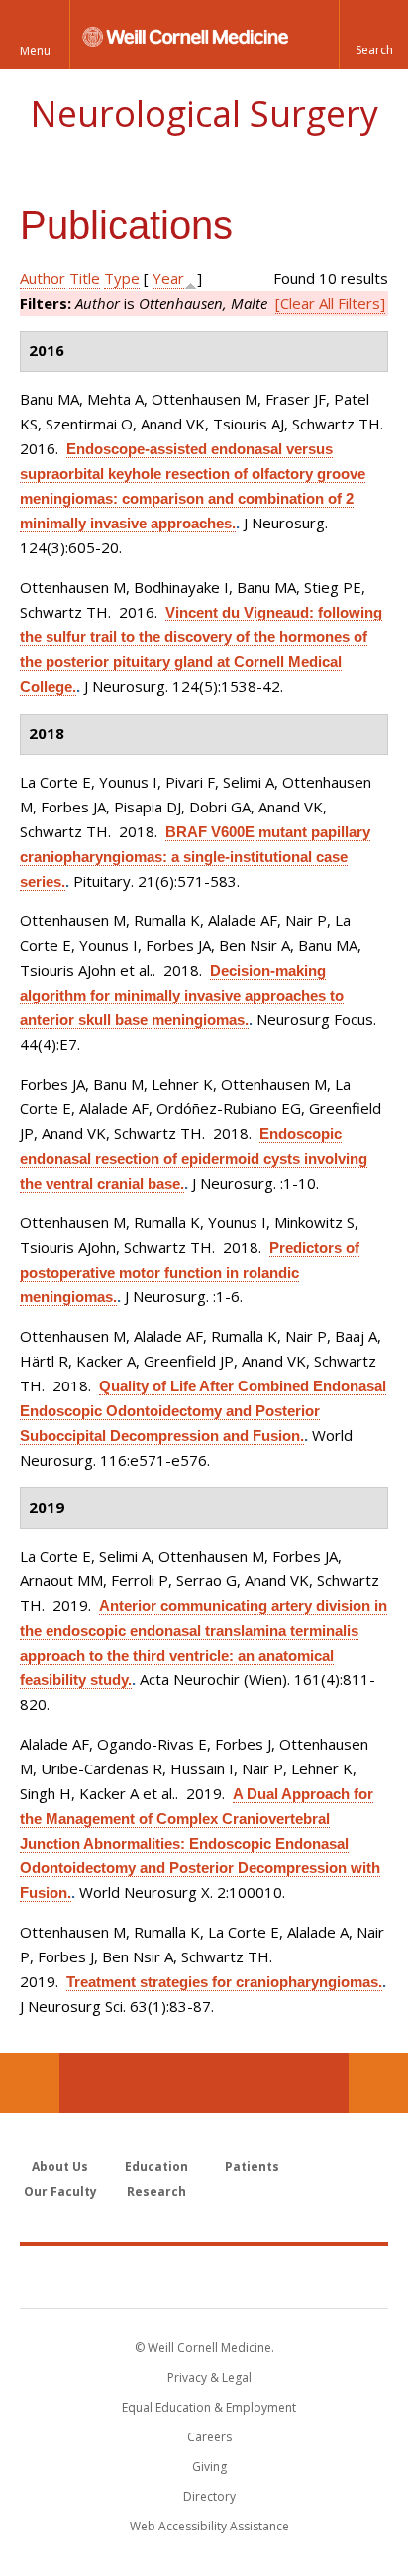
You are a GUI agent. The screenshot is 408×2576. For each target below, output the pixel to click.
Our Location (30, 2083)
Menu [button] (35, 51)
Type (122, 278)
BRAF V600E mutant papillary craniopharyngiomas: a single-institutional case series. (195, 857)
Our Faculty (60, 2192)
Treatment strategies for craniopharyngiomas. (224, 1982)
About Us (60, 2167)
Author (43, 278)
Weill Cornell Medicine (204, 2276)
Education (156, 2167)
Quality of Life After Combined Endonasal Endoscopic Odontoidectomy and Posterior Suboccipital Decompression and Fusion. (203, 1411)
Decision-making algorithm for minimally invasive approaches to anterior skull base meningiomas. (182, 995)
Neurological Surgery (204, 113)
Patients (252, 2167)
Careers (209, 2437)
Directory (209, 2496)
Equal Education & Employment (209, 2407)
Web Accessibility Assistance (209, 2526)
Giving (209, 2467)
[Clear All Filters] (330, 303)
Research (156, 2192)
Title (85, 278)
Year (168, 278)
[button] (373, 35)
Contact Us (378, 2083)
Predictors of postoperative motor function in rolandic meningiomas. (190, 1272)
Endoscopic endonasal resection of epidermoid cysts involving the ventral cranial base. (194, 1158)
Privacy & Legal (209, 2378)
